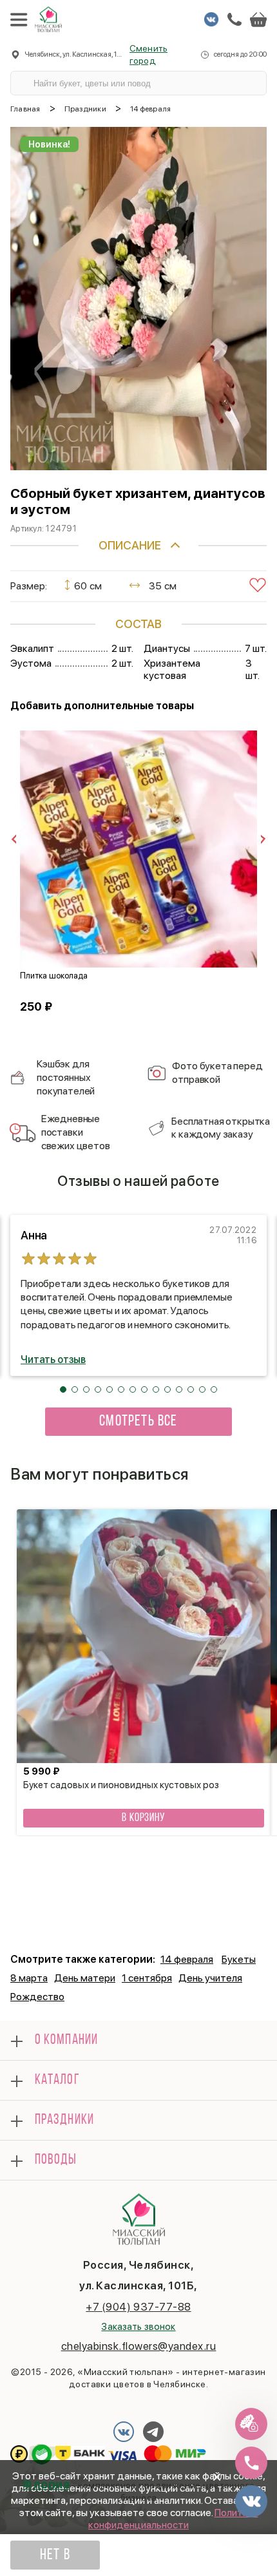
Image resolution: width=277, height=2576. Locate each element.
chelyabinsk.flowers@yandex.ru (139, 2346)
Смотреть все (138, 1422)
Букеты (239, 1959)
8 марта (29, 1978)
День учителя (210, 1978)
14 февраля (187, 1959)
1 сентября (147, 1978)
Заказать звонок (138, 2327)
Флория (46, 2484)
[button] (63, 1389)
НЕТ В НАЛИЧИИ (55, 2559)
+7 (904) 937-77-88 (138, 2307)
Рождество (37, 1997)
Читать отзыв (53, 1360)
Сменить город (148, 54)
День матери (85, 1978)
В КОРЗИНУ (144, 1818)
